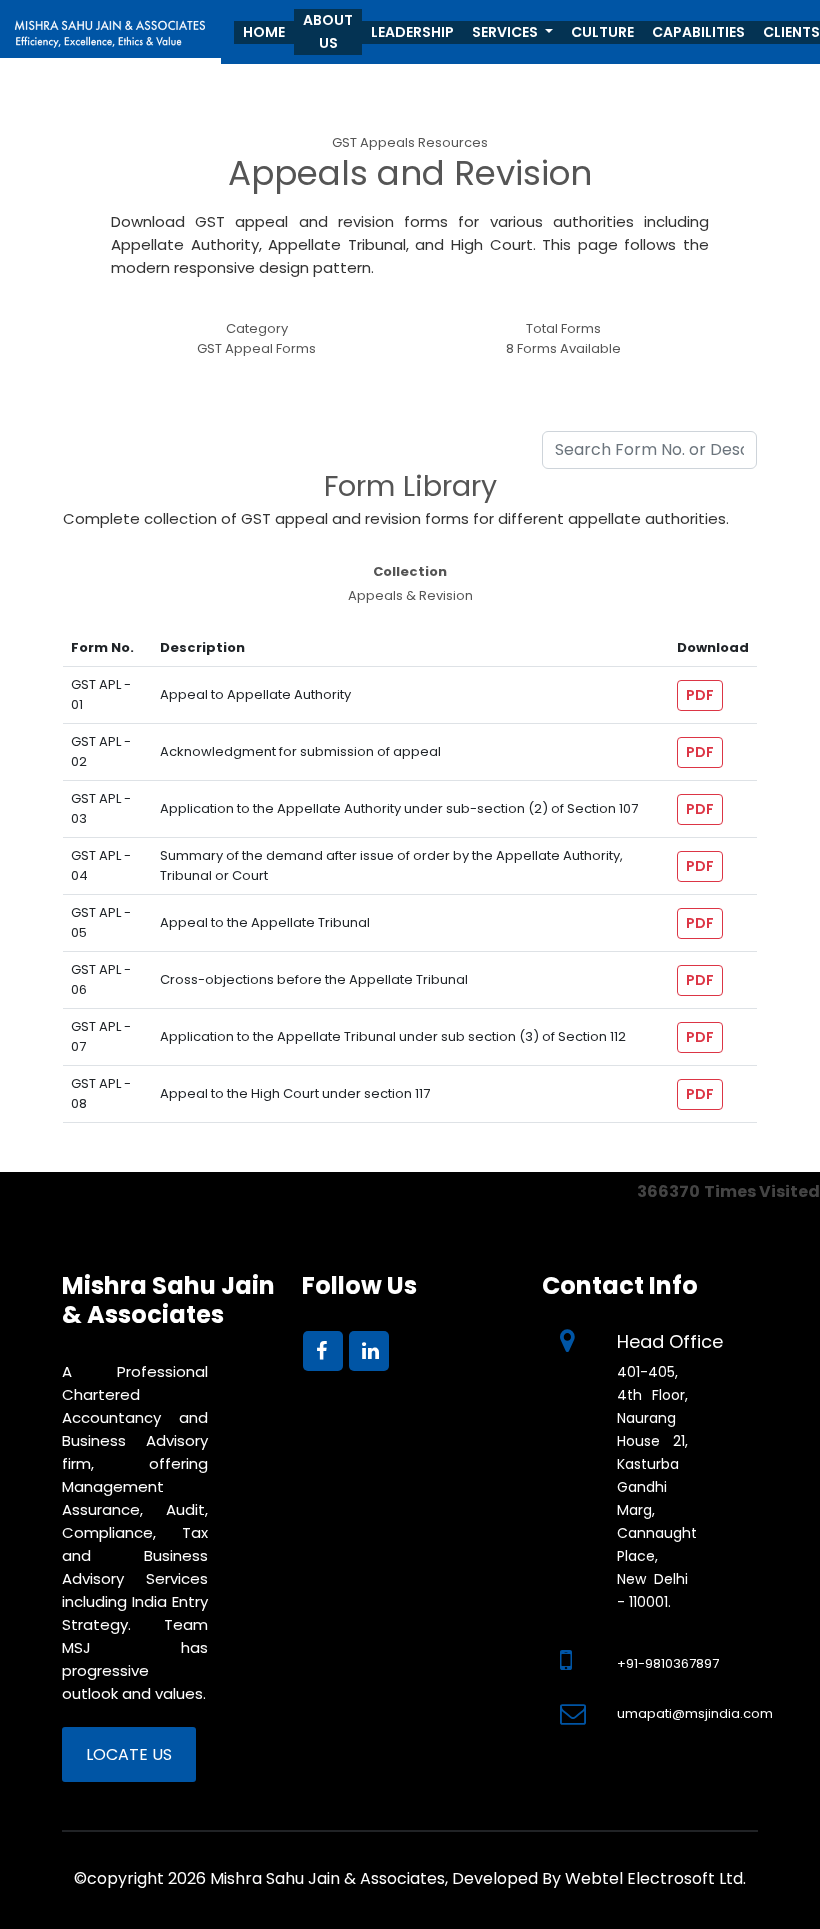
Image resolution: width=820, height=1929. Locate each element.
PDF (700, 695)
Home (264, 32)
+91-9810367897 (668, 1663)
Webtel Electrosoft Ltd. (655, 1878)
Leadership (412, 32)
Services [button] (506, 32)
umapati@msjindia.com (695, 1713)
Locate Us (129, 1754)
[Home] (110, 27)
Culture (602, 32)
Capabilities (698, 32)
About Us (328, 31)
